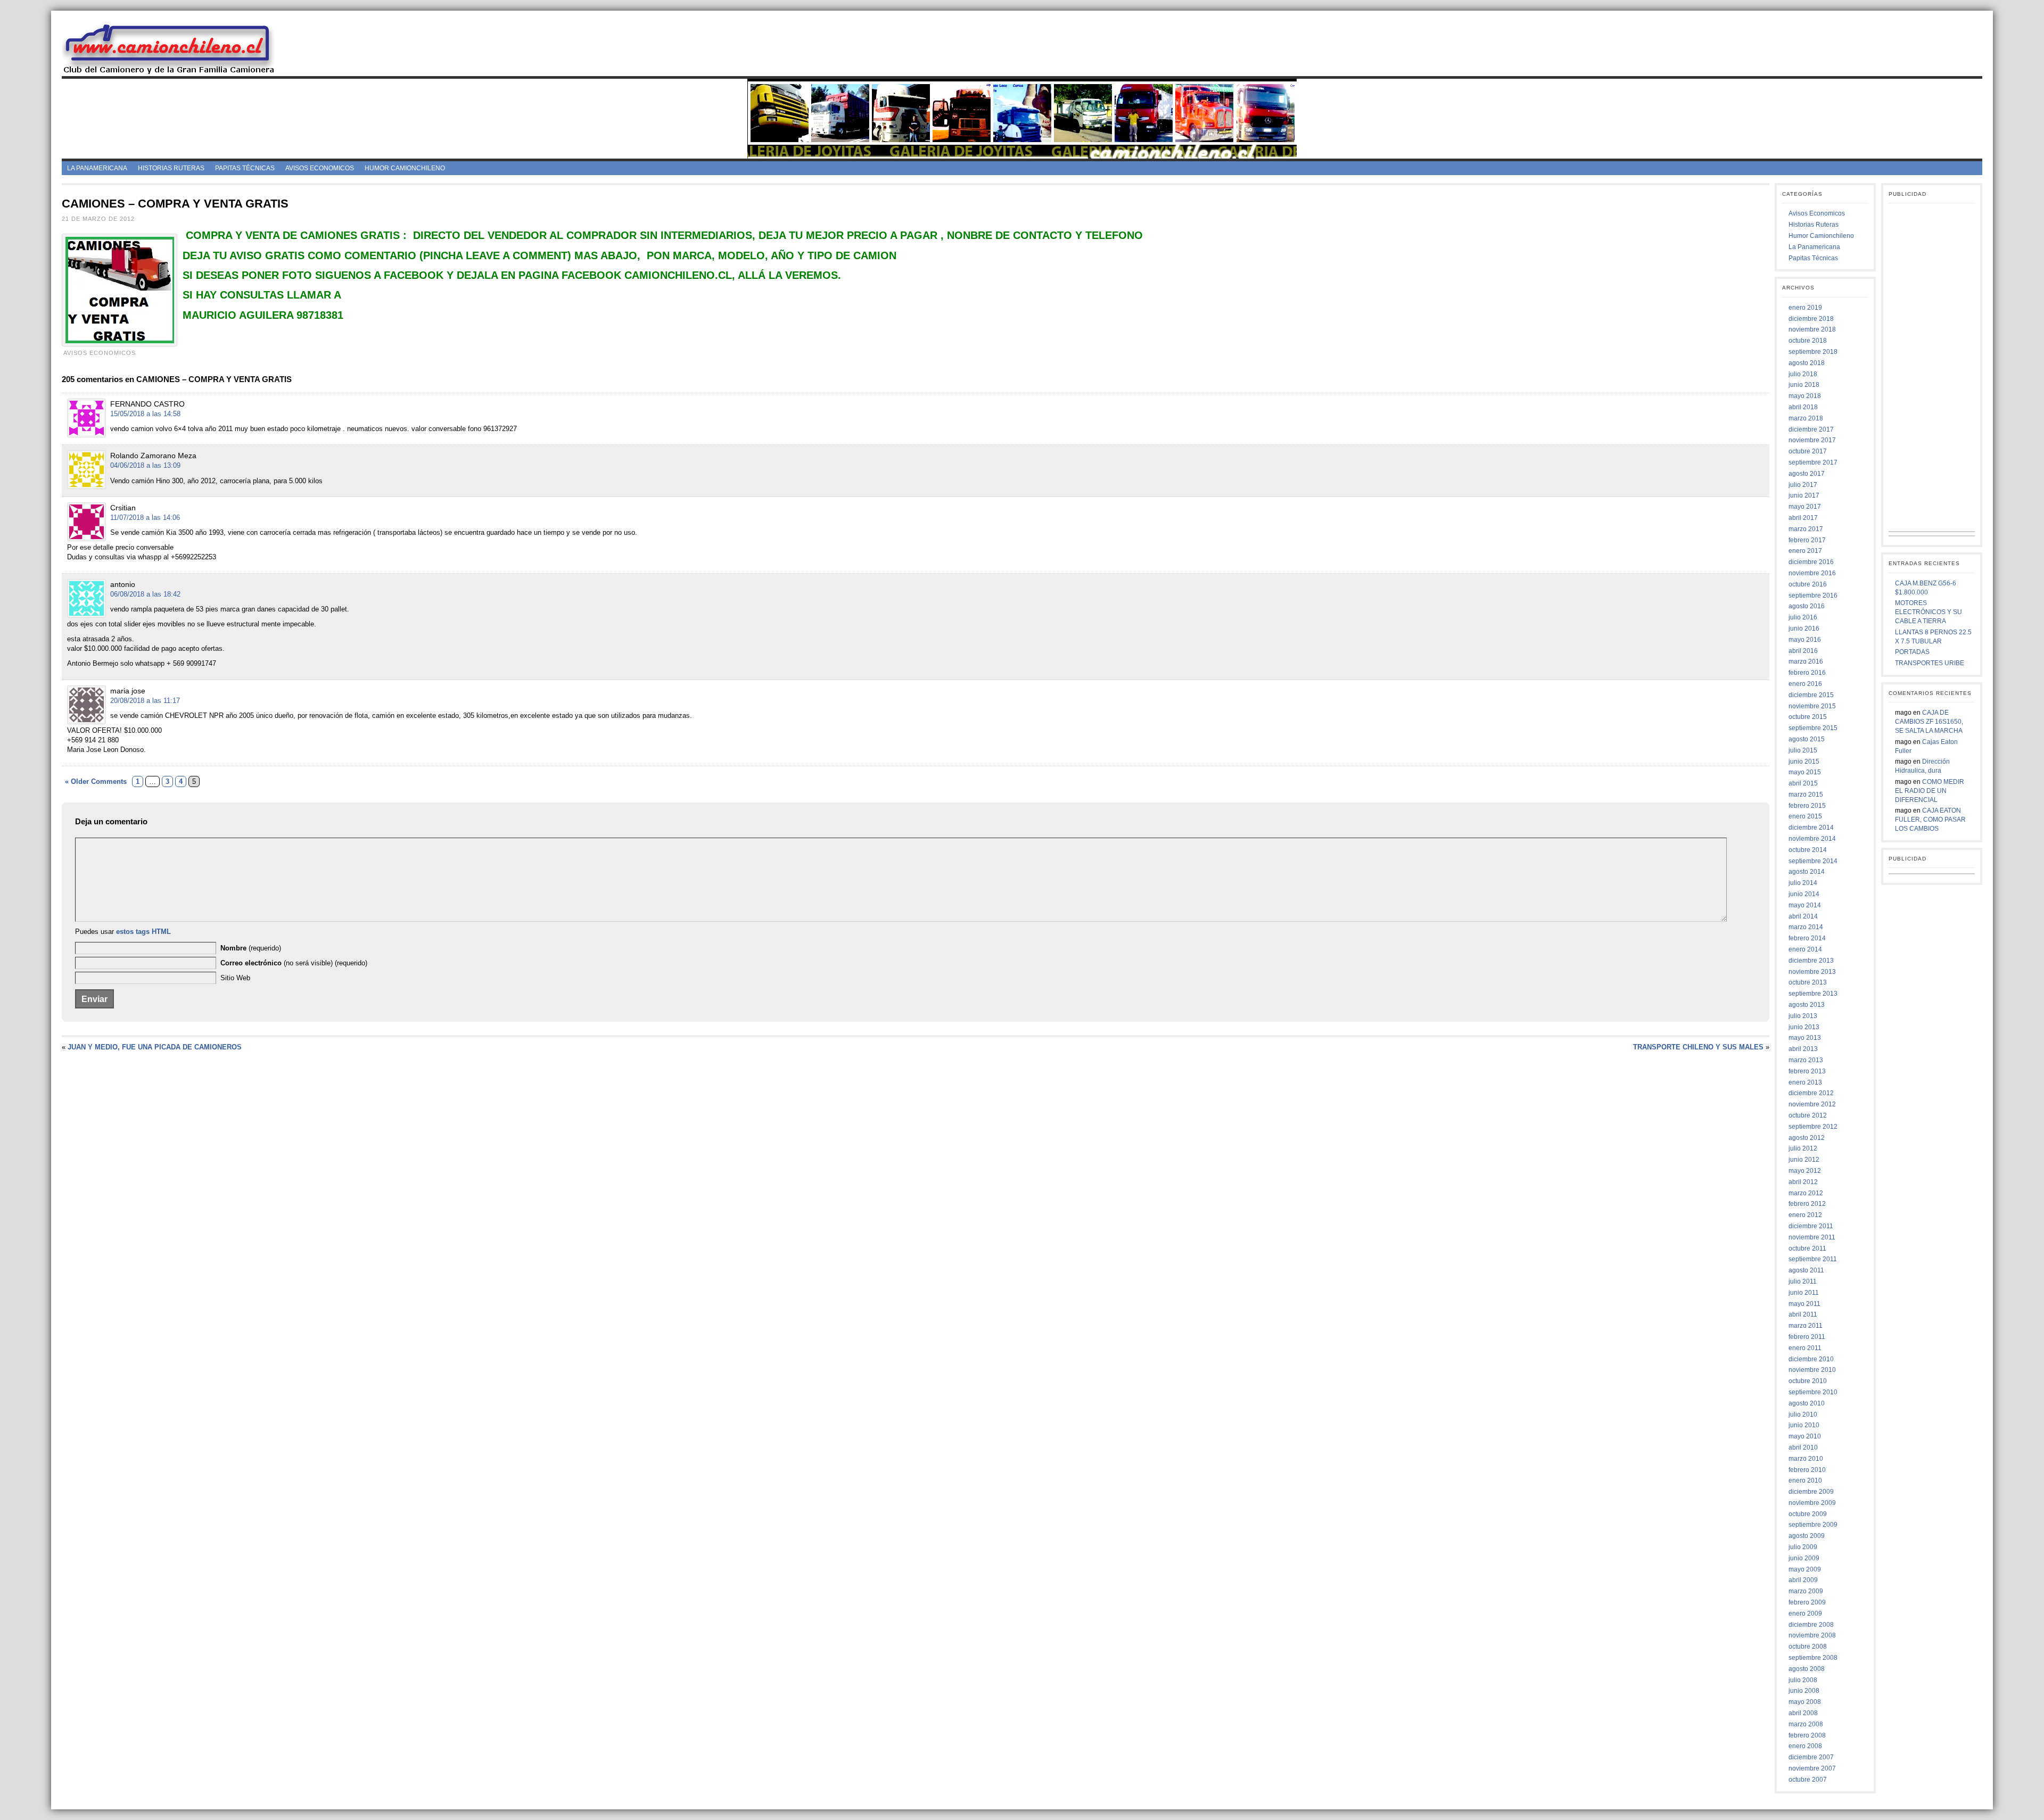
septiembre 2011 (1813, 1259)
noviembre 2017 (1812, 440)
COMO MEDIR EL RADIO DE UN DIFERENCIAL (1930, 791)
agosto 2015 (1807, 739)
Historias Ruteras (171, 168)
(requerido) (251, 948)
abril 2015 (1803, 783)
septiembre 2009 (1813, 1525)
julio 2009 (1803, 1547)
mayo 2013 (1805, 1038)
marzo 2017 (1806, 529)
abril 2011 (1803, 1314)
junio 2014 (1804, 894)
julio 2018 (1803, 374)
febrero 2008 (1807, 1735)
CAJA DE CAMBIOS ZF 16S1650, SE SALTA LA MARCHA (1929, 722)
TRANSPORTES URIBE (1930, 663)
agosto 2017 (1807, 474)
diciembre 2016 (1811, 562)
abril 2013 (1803, 1049)
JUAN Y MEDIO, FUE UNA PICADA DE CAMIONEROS (155, 1047)
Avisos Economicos (320, 168)
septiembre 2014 (1813, 861)
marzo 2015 (1806, 795)
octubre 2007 (1808, 1780)
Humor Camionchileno (405, 168)
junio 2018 (1804, 385)
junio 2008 (1804, 1691)
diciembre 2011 (1811, 1226)
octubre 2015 (1808, 717)
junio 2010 (1804, 1425)
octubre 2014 (1808, 850)
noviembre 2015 (1812, 706)
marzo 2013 (1806, 1060)
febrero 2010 (1807, 1470)
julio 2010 (1803, 1414)
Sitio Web (235, 978)
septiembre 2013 (1813, 994)
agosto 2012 (1807, 1138)
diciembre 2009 (1811, 1492)
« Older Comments (96, 781)
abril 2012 (1803, 1182)
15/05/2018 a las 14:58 (145, 414)
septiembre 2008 (1813, 1658)
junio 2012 (1804, 1160)
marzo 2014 (1806, 927)
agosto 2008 (1807, 1669)
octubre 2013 (1808, 982)
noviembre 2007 (1812, 1768)
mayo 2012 (1805, 1171)
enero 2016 (1805, 684)
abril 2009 (1803, 1580)
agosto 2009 (1807, 1536)
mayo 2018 (1805, 396)
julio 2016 (1803, 617)
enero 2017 (1805, 551)
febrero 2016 (1807, 673)
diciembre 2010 (1811, 1359)
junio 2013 (1804, 1027)
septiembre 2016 (1813, 595)
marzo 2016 (1806, 661)
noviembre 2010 (1812, 1370)
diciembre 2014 (1811, 828)
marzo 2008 (1806, 1724)
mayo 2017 (1805, 507)
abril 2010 (1803, 1447)
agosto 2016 (1807, 606)
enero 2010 (1805, 1480)
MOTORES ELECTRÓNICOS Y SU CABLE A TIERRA (1928, 612)
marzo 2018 (1806, 418)
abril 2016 (1803, 651)
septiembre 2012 (1813, 1127)
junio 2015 (1804, 762)
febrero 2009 (1807, 1602)
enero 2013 (1805, 1082)
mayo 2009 (1805, 1569)
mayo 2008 (1805, 1702)
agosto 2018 (1807, 363)
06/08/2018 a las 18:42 (145, 594)
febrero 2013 (1807, 1071)
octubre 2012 (1808, 1115)
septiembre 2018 (1813, 352)
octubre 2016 (1808, 584)
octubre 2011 (1807, 1248)
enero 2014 (1805, 949)
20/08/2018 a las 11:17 (145, 701)
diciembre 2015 (1811, 695)
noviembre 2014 (1812, 839)
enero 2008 (1805, 1746)
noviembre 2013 (1812, 972)
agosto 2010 (1807, 1403)
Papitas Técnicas (245, 168)
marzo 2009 (1806, 1591)
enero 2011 (1805, 1348)
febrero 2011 (1807, 1337)
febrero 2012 (1807, 1204)
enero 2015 (1805, 816)
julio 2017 (1803, 485)
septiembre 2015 (1813, 728)
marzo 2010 (1806, 1459)
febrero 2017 (1807, 540)
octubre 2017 (1808, 451)
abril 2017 (1803, 518)
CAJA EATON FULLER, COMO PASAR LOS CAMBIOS (1930, 820)
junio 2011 (1804, 1293)
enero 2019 (1805, 308)
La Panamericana (97, 168)
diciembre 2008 (1811, 1625)
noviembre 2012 (1812, 1104)
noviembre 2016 (1812, 573)
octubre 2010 (1808, 1381)
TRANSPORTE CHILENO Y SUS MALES (1698, 1047)
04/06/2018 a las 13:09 (145, 465)
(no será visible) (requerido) (294, 963)
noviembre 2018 (1812, 329)
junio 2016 (1804, 628)
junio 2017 (1804, 495)
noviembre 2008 (1812, 1635)
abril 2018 (1803, 407)
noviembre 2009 (1812, 1503)
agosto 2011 (1806, 1270)
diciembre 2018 (1811, 319)
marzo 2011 (1806, 1326)
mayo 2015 (1805, 772)
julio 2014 (1803, 883)
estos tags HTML (143, 932)
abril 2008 (1803, 1713)
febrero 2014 (1807, 938)
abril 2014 (1803, 916)
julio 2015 (1803, 750)
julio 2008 (1803, 1680)
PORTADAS (1912, 652)
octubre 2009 (1808, 1514)
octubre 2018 (1808, 341)
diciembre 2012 (1811, 1093)
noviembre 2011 (1812, 1237)
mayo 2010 (1805, 1436)
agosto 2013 (1807, 1005)
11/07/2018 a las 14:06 (145, 518)
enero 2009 (1805, 1614)
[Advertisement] (1138, 47)
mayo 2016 (1805, 640)
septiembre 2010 (1813, 1392)
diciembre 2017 (1811, 429)
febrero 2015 (1807, 806)
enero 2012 (1805, 1215)
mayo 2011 (1804, 1304)
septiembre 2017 (1813, 462)
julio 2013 (1803, 1016)
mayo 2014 (1805, 905)
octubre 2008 (1808, 1647)
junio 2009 (1804, 1558)
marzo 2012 (1806, 1193)
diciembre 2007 (1811, 1757)
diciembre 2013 (1811, 961)
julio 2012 (1803, 1148)
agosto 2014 (1807, 872)
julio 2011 (1803, 1281)
